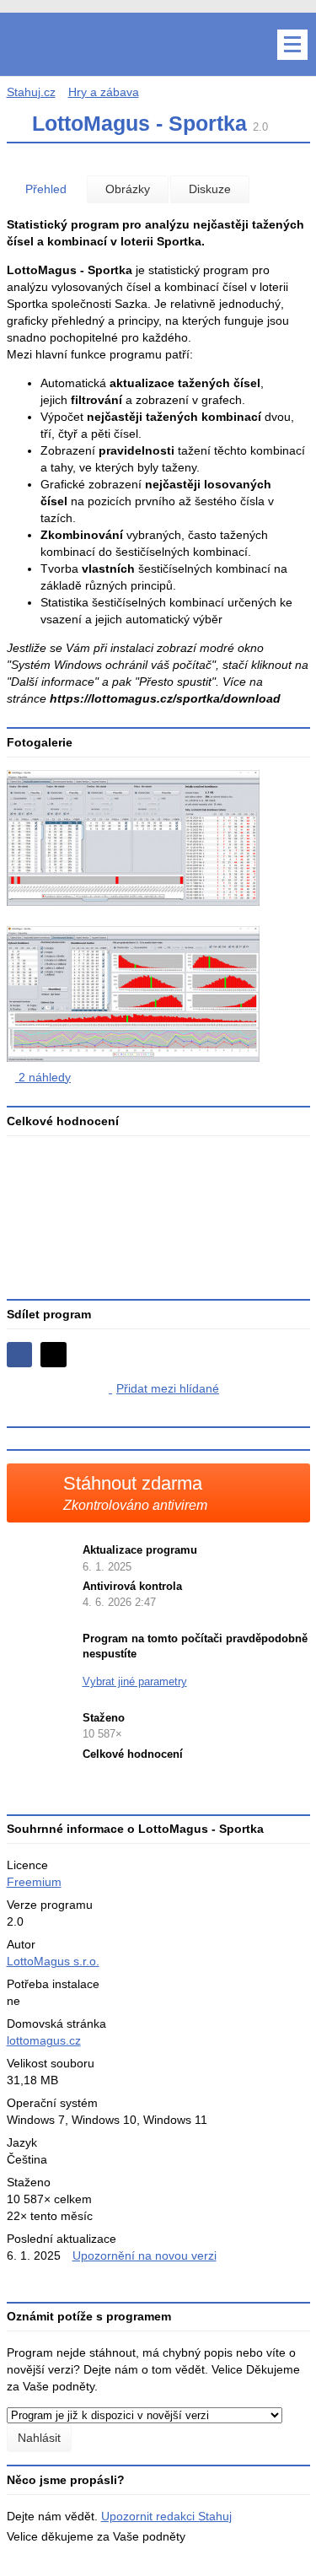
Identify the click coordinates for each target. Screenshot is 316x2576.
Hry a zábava (104, 92)
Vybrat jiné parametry (135, 1681)
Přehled (46, 189)
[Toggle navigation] (292, 45)
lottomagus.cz (44, 2040)
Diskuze (210, 189)
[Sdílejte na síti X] (54, 1355)
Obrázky (128, 189)
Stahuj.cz (31, 92)
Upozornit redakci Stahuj (166, 2516)
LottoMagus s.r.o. (53, 1961)
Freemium (34, 1882)
